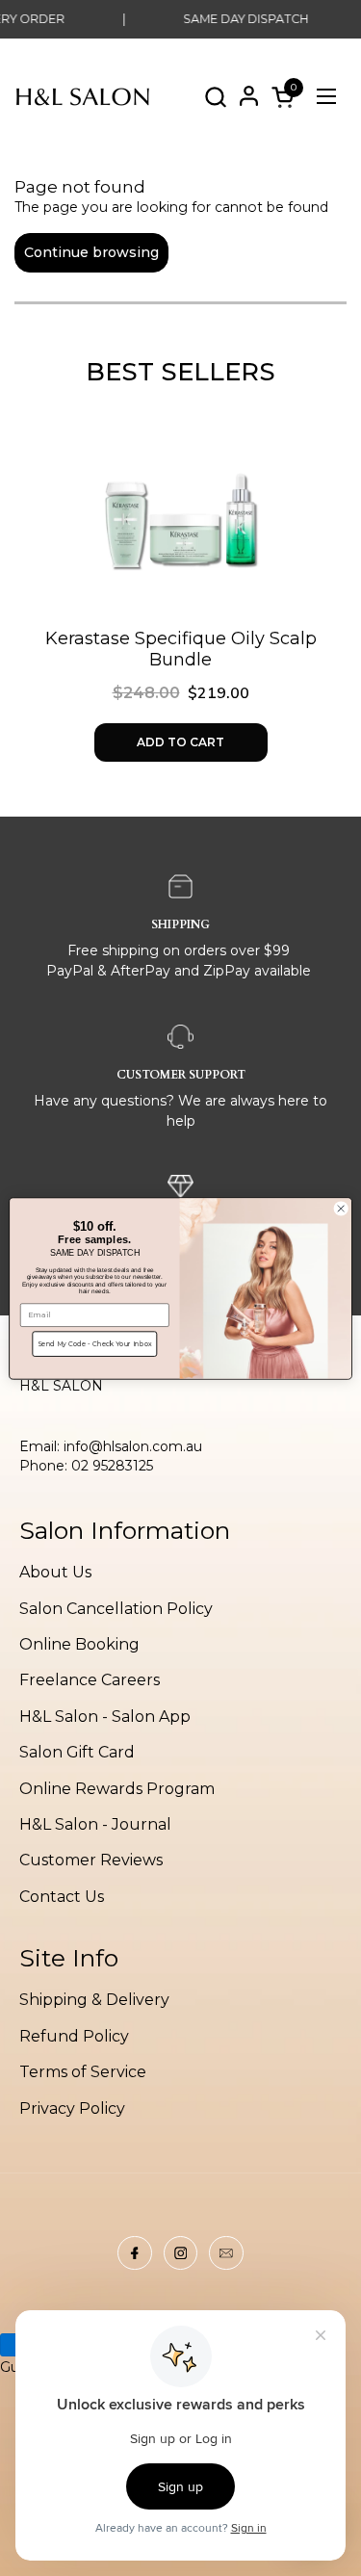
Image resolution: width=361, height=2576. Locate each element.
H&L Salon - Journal (95, 1824)
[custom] (181, 2253)
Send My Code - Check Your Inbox (95, 1344)
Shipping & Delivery (94, 2000)
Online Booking (79, 1644)
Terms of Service (83, 2072)
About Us (55, 1572)
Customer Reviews (91, 1860)
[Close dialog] (341, 1208)
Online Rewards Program (117, 1789)
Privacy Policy (72, 2108)
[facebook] (135, 2253)
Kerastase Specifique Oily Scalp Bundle (181, 650)
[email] (226, 2253)
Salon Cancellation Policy (116, 1609)
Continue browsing (91, 252)
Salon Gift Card (77, 1752)
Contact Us (62, 1897)
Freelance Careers (90, 1680)
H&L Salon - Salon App (105, 1717)
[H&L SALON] (83, 96)
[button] (215, 97)
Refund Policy (74, 2036)
